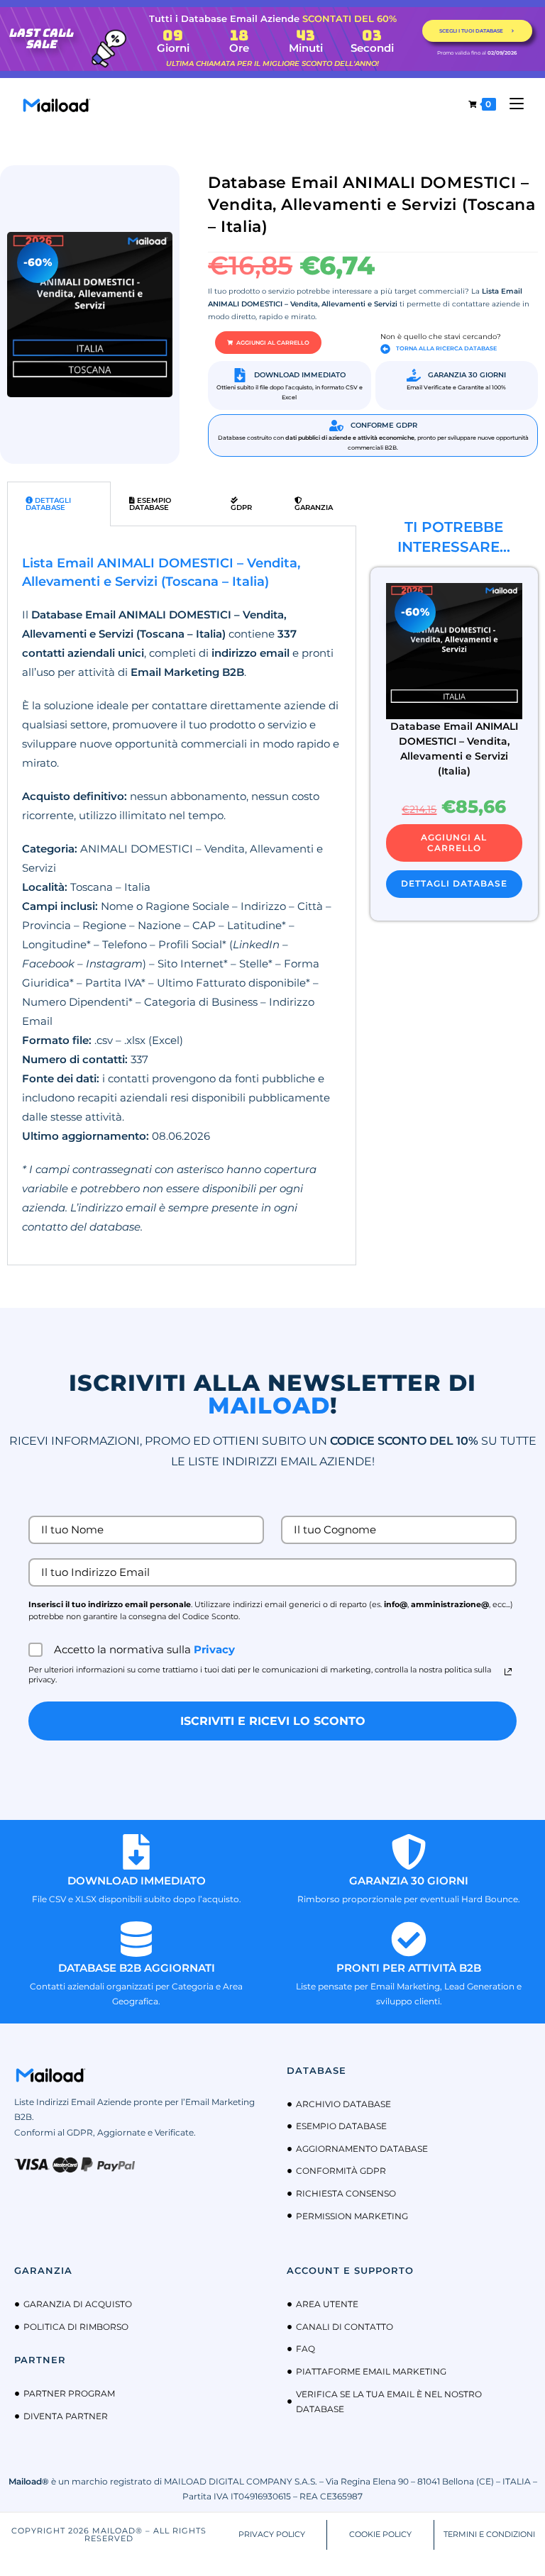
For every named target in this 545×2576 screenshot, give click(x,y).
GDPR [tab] (241, 507)
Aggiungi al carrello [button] (454, 842)
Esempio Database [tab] (150, 504)
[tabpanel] (182, 895)
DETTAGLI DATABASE (454, 883)
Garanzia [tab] (314, 507)
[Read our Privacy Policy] (508, 1672)
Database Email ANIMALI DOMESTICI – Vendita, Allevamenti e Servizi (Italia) (454, 749)
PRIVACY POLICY (272, 2534)
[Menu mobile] (511, 104)
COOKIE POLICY (380, 2534)
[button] (268, 343)
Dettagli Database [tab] (48, 504)
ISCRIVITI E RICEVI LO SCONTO (273, 1721)
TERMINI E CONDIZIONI (489, 2534)
